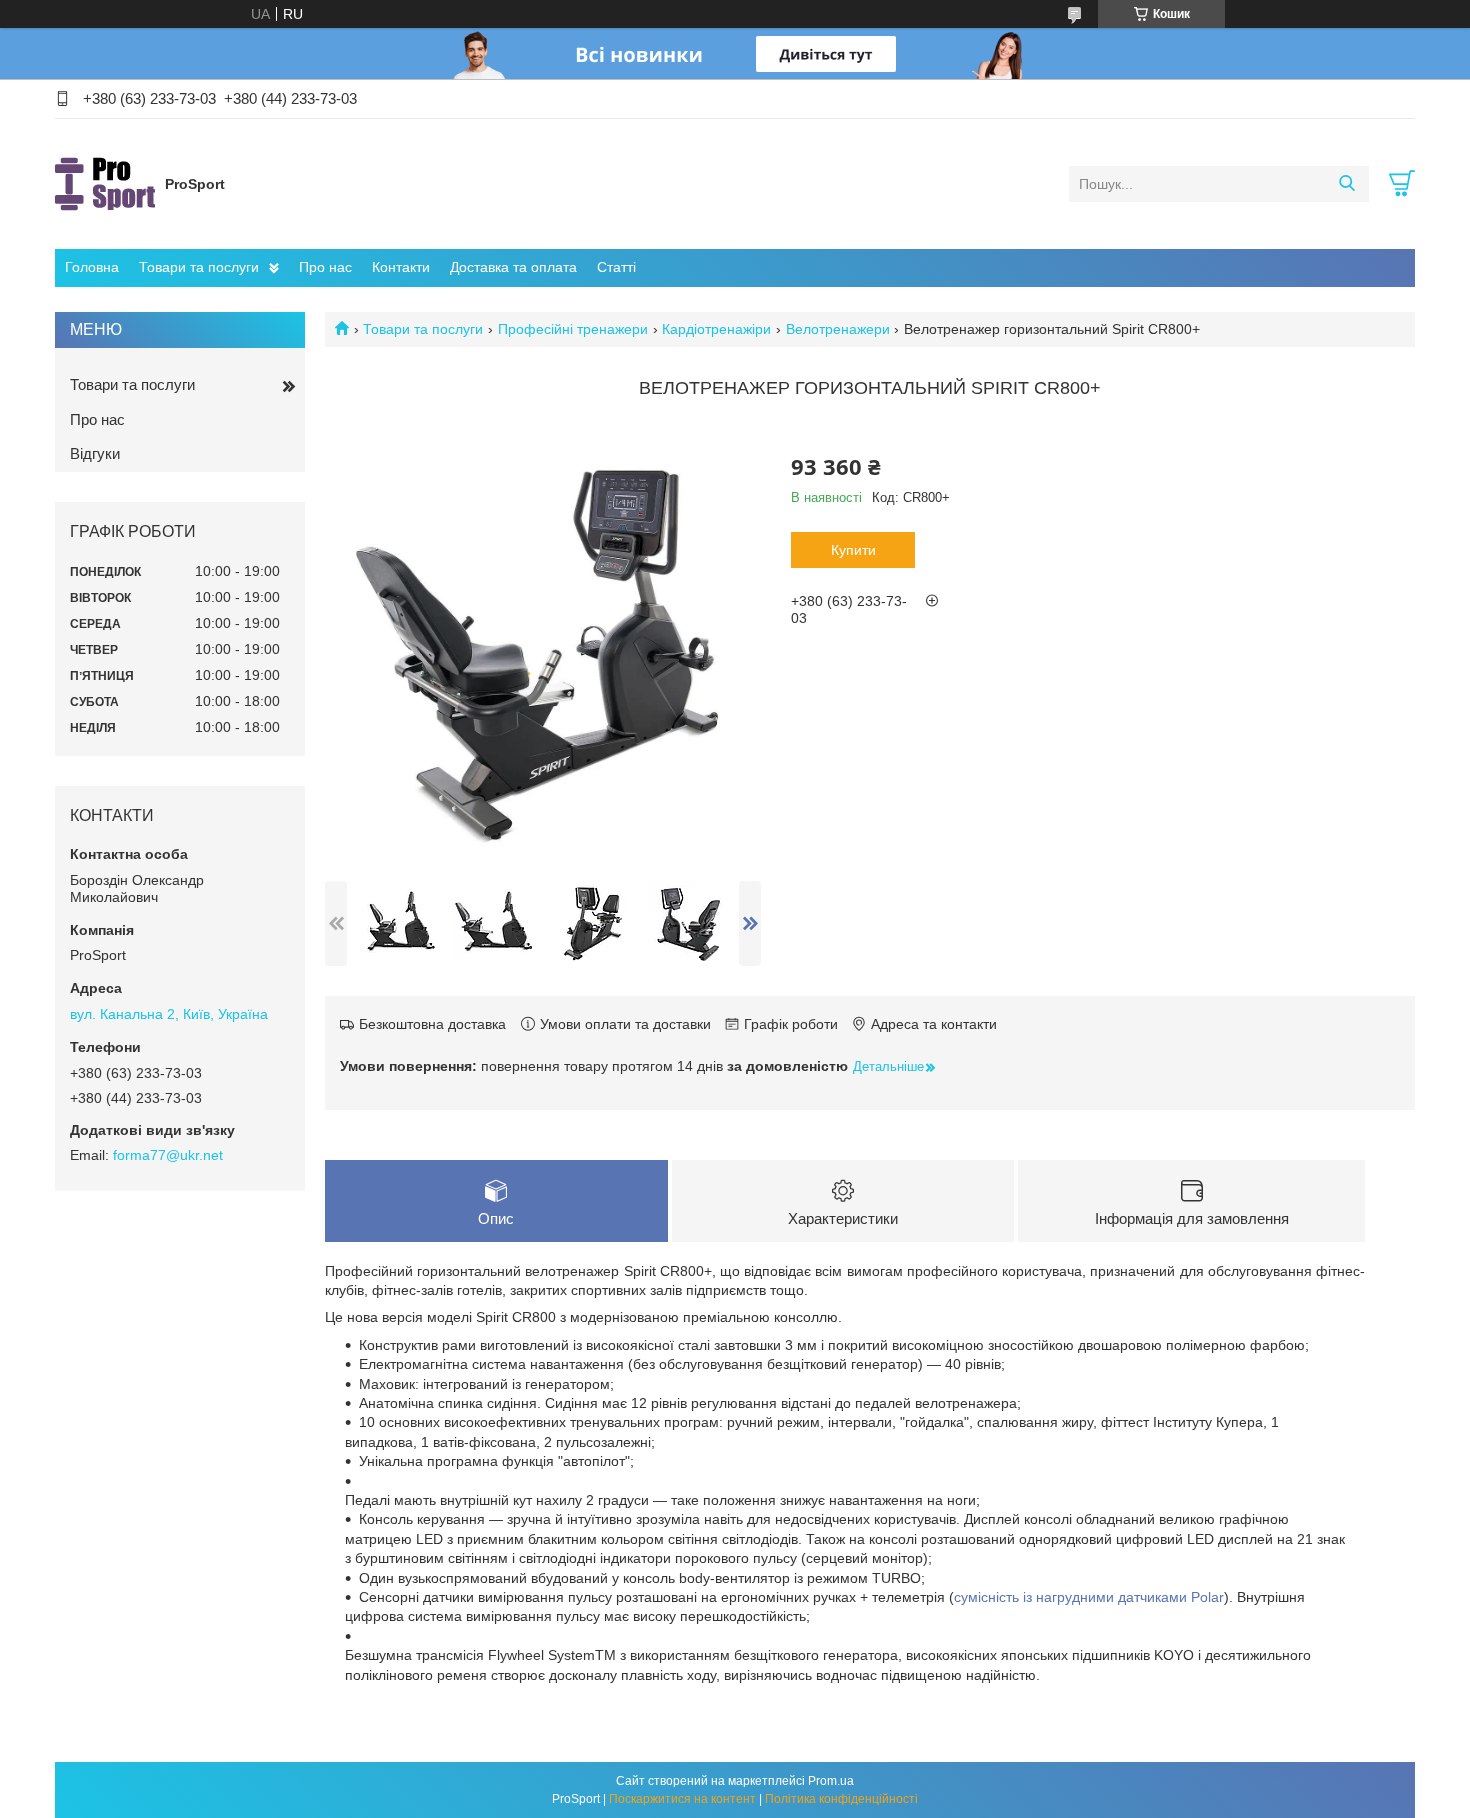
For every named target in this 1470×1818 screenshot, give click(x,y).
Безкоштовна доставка (432, 1024)
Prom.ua (831, 1781)
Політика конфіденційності (841, 1799)
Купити (853, 550)
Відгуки (95, 453)
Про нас (325, 267)
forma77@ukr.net (168, 1155)
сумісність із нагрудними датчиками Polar (1089, 1597)
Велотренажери (838, 329)
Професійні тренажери (573, 329)
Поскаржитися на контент (682, 1799)
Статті (616, 267)
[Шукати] (1346, 184)
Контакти (401, 267)
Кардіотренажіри (716, 329)
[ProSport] (105, 183)
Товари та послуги (199, 267)
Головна (92, 267)
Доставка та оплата (513, 267)
